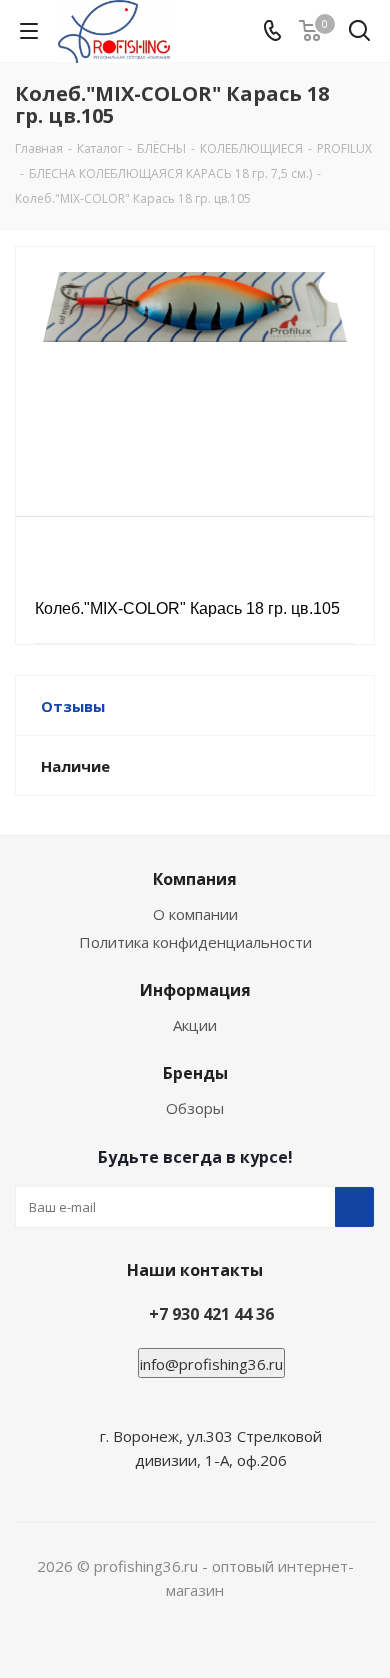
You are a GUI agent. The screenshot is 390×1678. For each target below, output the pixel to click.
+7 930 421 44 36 (211, 1314)
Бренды (195, 1073)
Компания (195, 879)
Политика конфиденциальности (195, 942)
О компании (195, 914)
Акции (195, 1025)
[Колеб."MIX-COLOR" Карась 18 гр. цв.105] (195, 372)
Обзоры (195, 1108)
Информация (195, 990)
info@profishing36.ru (211, 1364)
